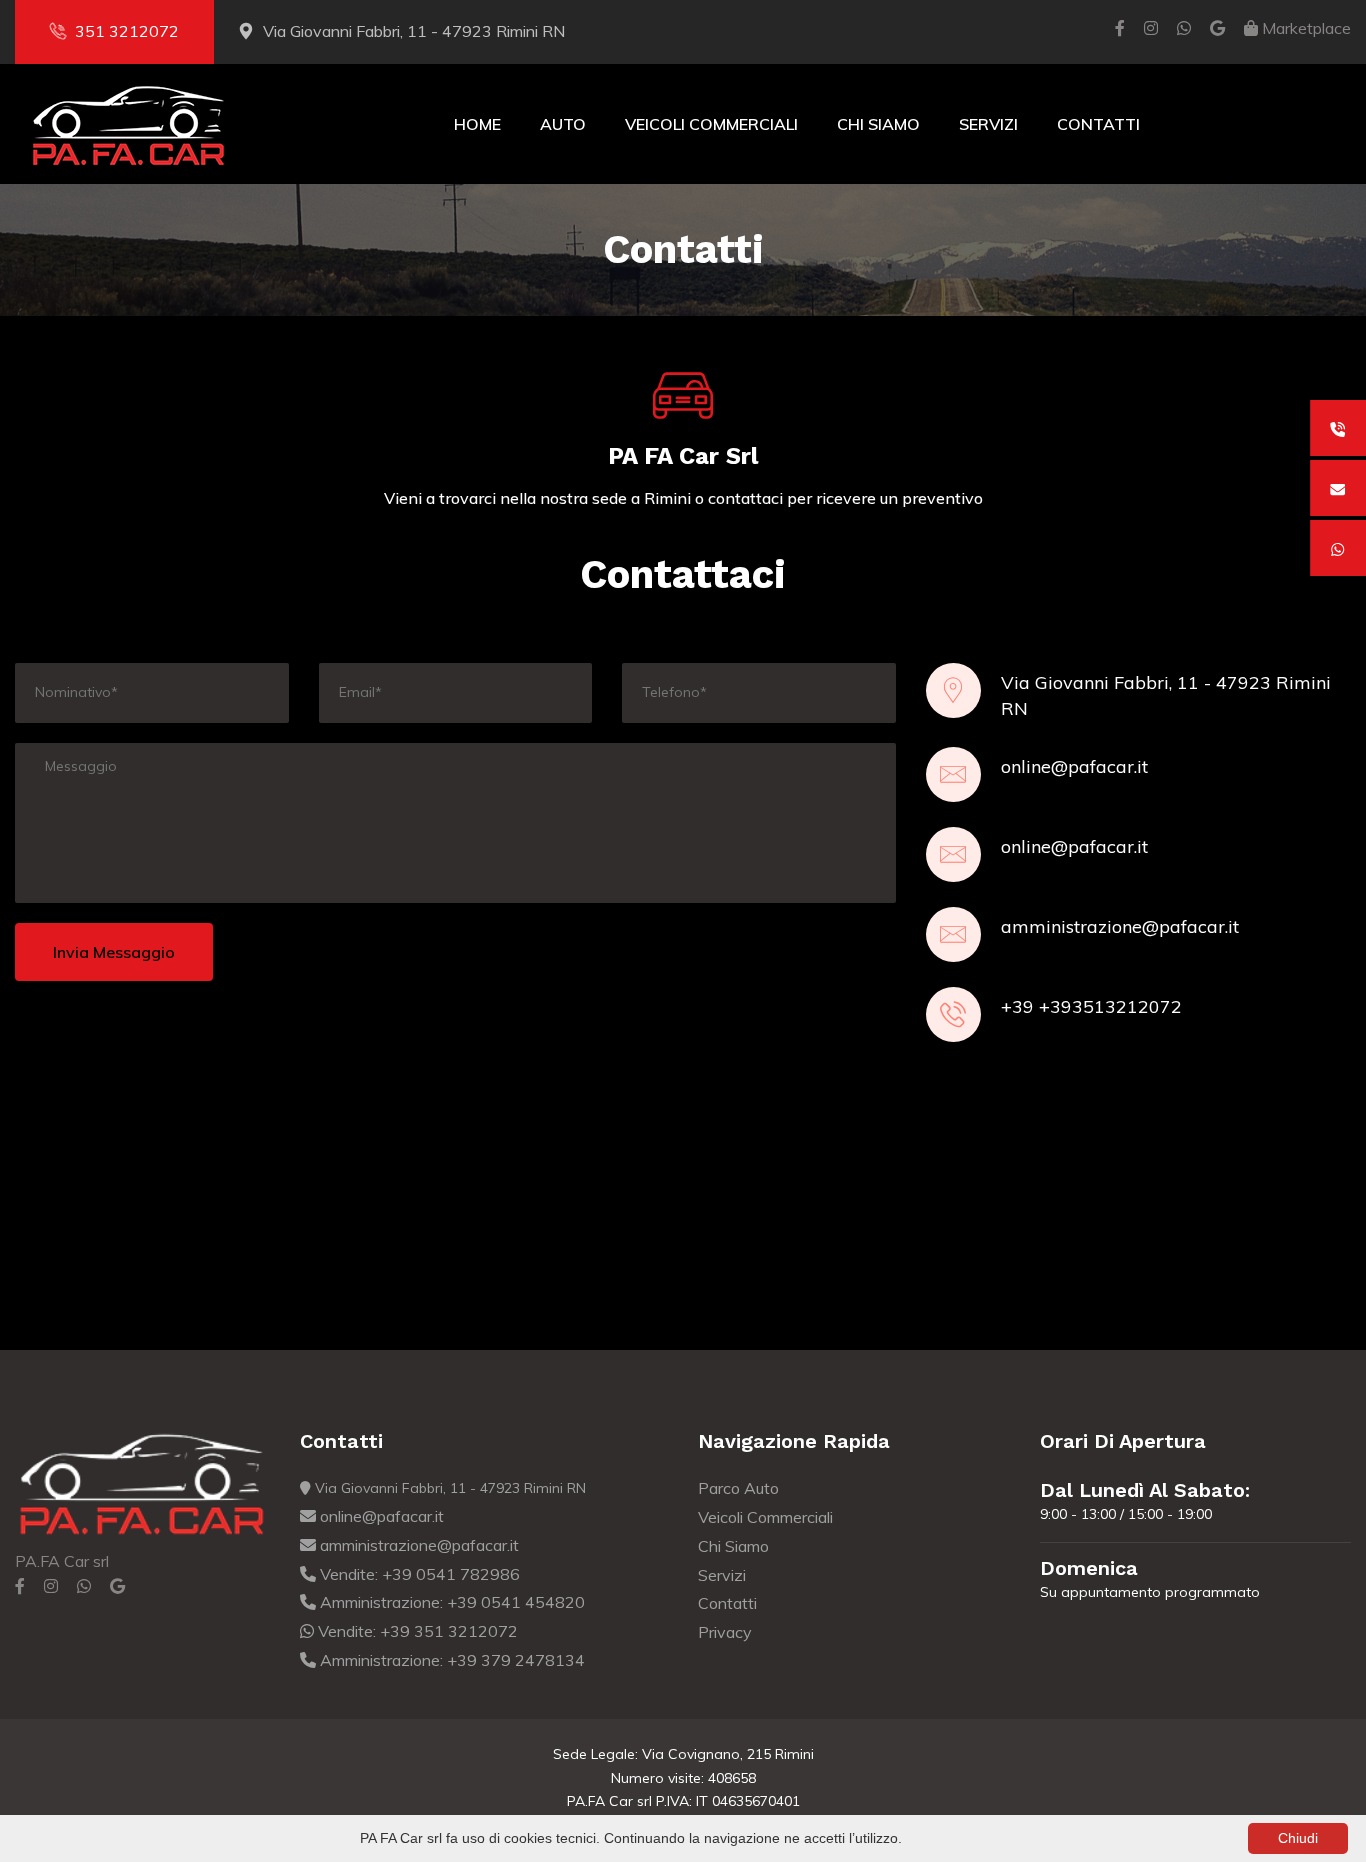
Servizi (988, 124)
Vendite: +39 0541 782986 (418, 1574)
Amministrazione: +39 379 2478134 (450, 1660)
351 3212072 (127, 31)
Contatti (1098, 124)
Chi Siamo (878, 124)
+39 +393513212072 (1091, 1006)
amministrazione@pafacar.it (1120, 926)
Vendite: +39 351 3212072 (416, 1631)
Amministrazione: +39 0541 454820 (450, 1602)
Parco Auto (738, 1488)
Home (477, 124)
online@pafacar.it (1074, 766)
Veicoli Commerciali (711, 124)
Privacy (725, 1632)
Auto (563, 124)
